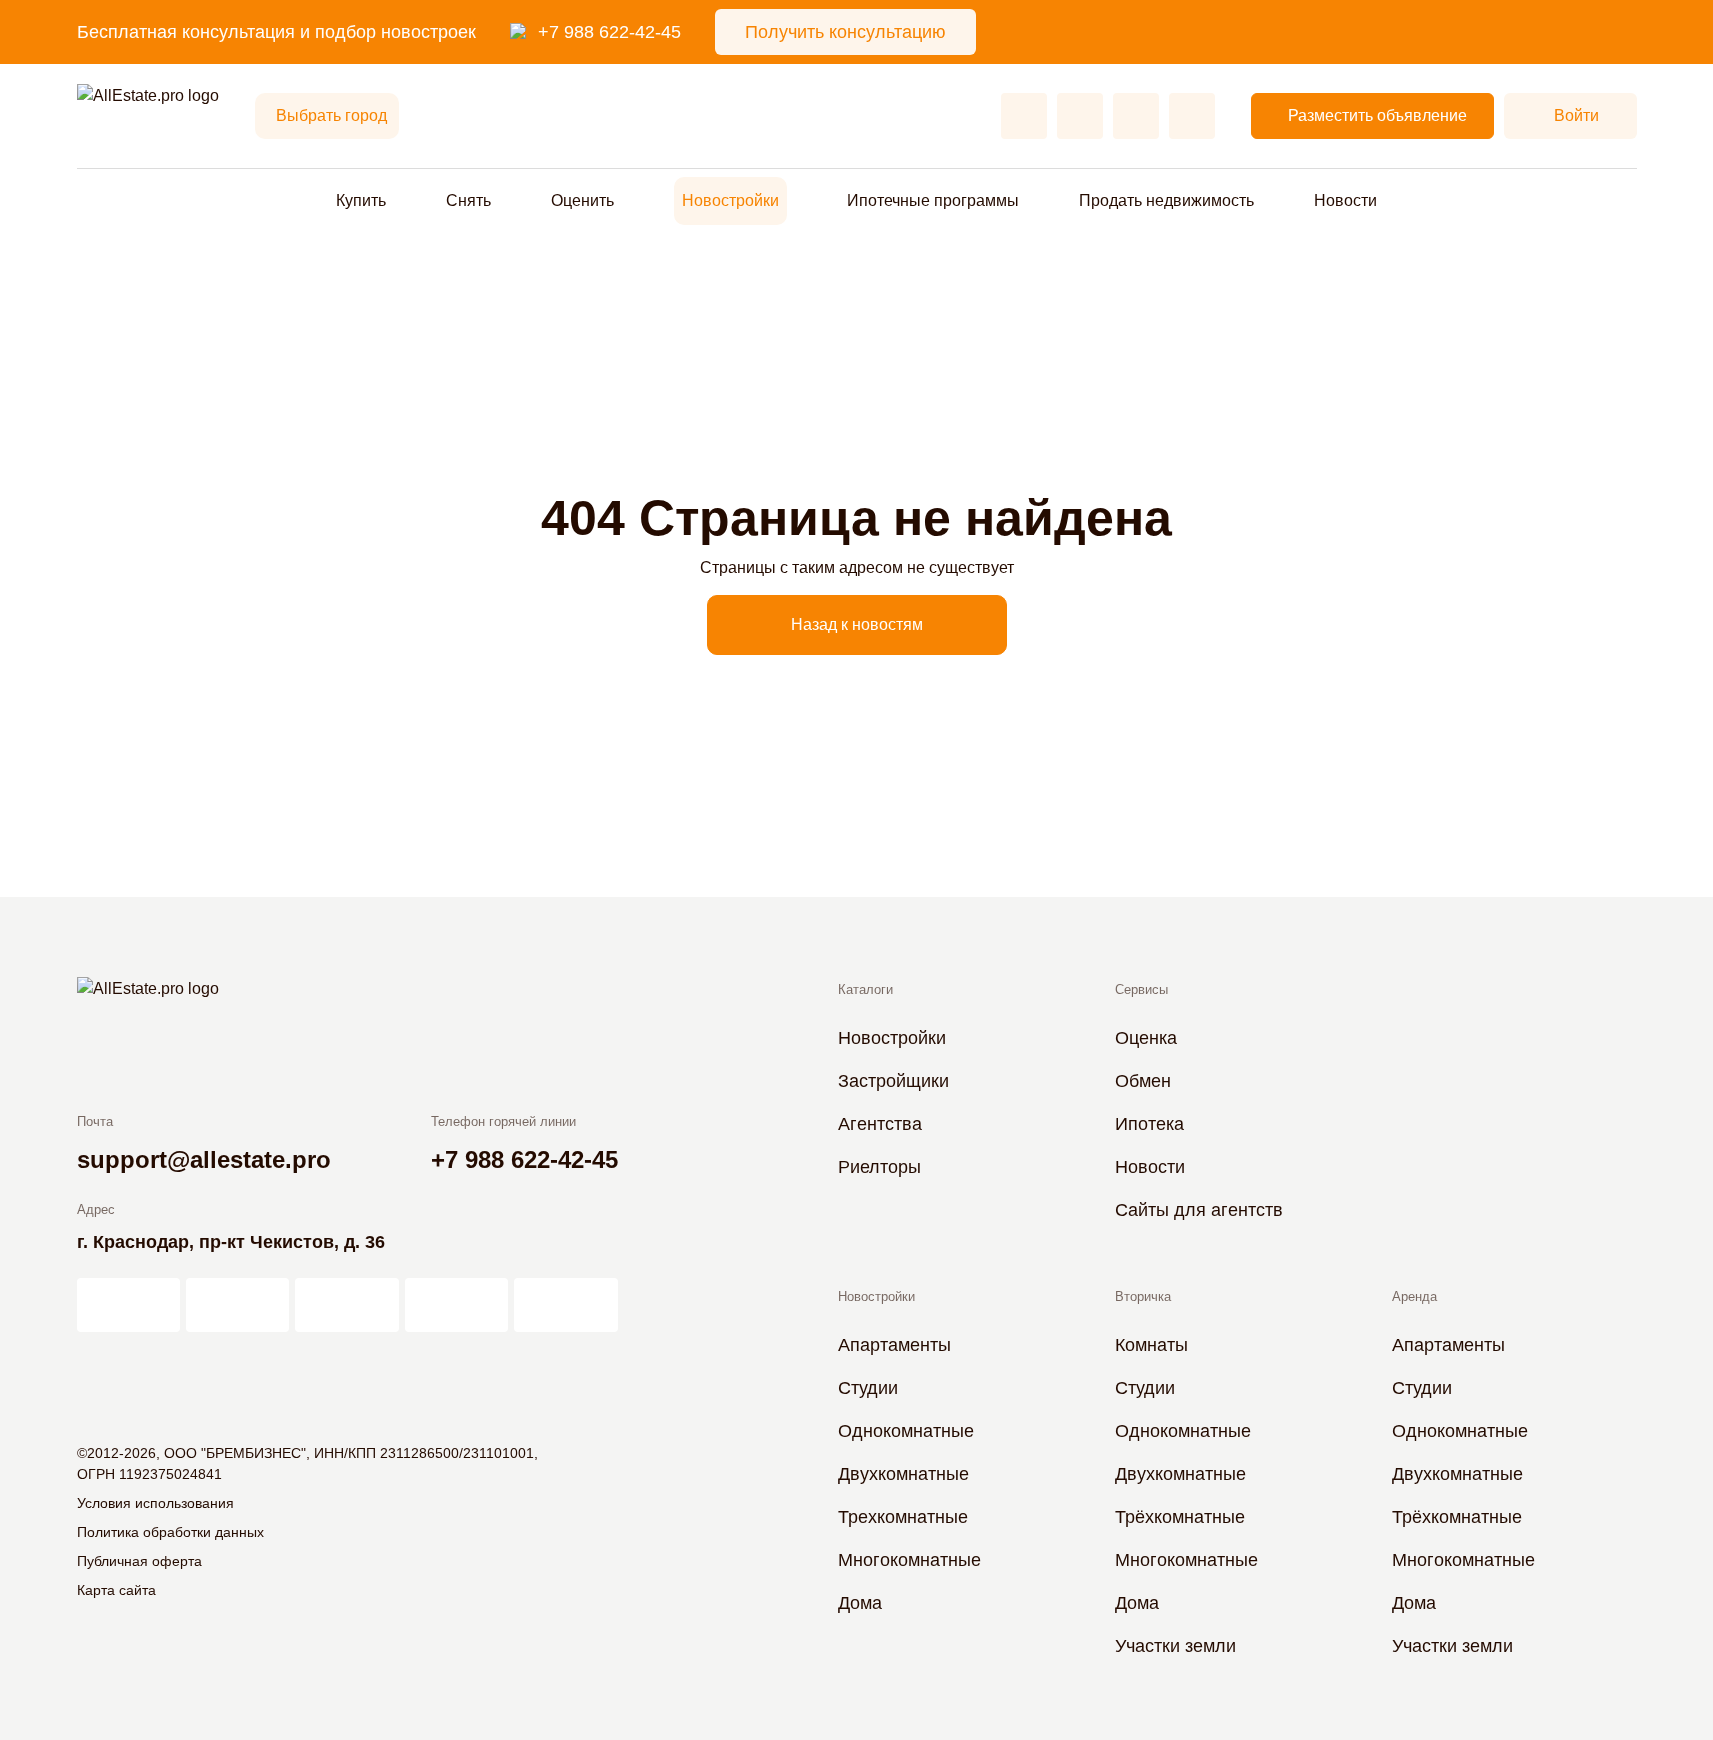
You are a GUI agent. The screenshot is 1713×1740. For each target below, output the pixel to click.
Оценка (1146, 1038)
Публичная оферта (139, 1561)
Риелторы (879, 1167)
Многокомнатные (909, 1560)
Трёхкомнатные (1180, 1517)
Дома (860, 1603)
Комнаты (1151, 1345)
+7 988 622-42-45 (609, 32)
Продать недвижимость (1166, 200)
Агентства (880, 1124)
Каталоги (865, 989)
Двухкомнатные (903, 1474)
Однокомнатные (906, 1431)
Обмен (1143, 1081)
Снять (468, 200)
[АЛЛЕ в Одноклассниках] (456, 1305)
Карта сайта (116, 1590)
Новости (1345, 200)
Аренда (1414, 1296)
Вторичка (1143, 1296)
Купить (361, 200)
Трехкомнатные (903, 1517)
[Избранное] (1024, 116)
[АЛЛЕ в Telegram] (565, 1305)
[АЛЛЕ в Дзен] (237, 1305)
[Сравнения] (1080, 116)
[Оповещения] (1192, 116)
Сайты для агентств (1199, 1210)
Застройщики (893, 1081)
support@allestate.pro (204, 1159)
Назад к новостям (857, 624)
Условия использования (155, 1503)
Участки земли (1175, 1646)
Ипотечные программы (933, 200)
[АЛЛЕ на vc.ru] (128, 1305)
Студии (868, 1388)
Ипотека (1149, 1124)
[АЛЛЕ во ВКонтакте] (346, 1305)
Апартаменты (894, 1345)
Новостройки (730, 200)
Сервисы (1141, 989)
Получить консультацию (845, 32)
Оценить (582, 200)
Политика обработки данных (170, 1532)
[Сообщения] (1136, 116)
